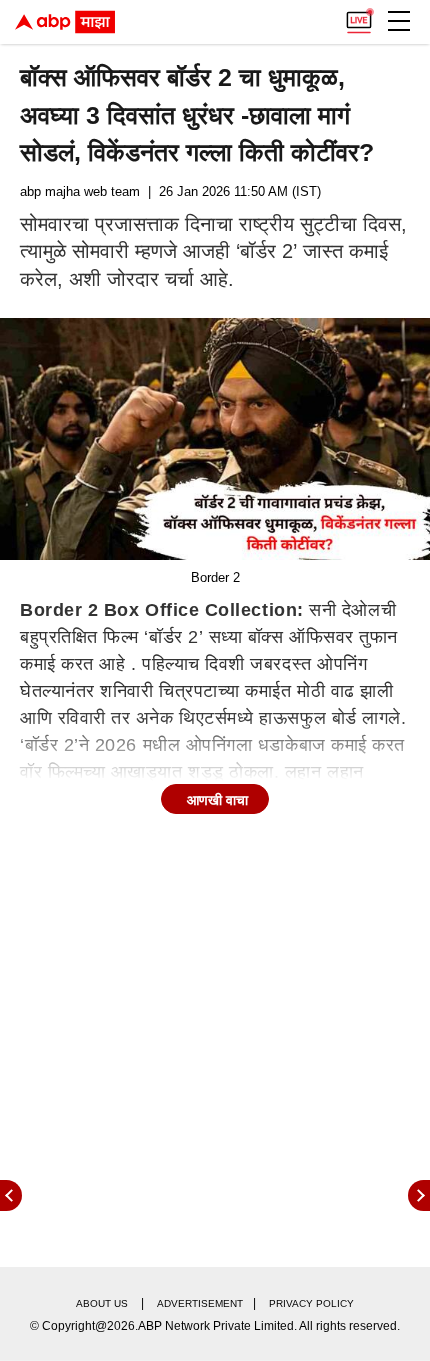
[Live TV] (359, 16)
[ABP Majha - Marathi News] (65, 22)
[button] (399, 21)
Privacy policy (311, 1303)
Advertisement (200, 1303)
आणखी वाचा (217, 800)
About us (102, 1303)
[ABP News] (419, 1195)
